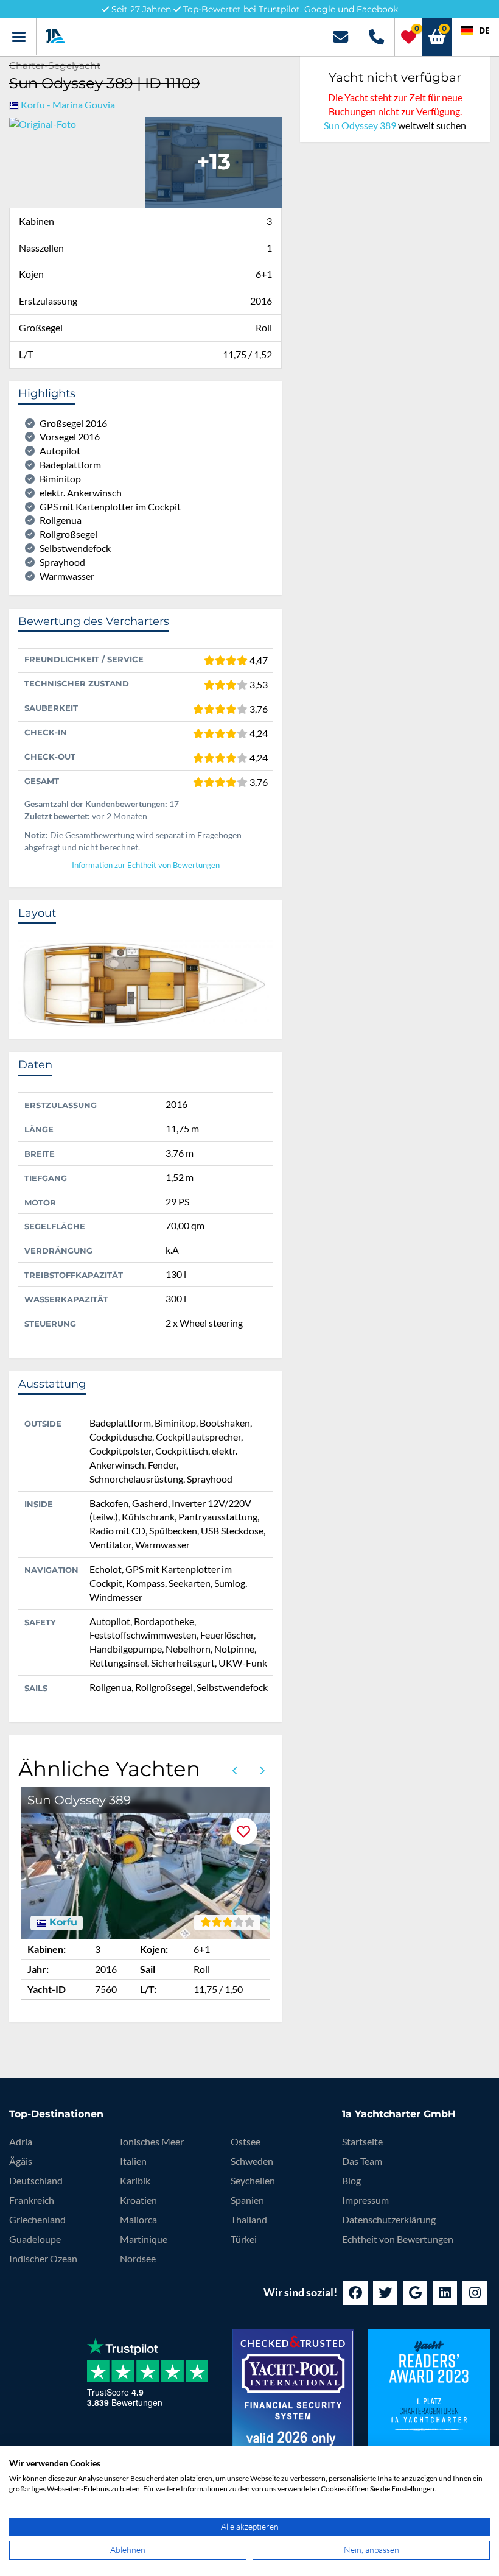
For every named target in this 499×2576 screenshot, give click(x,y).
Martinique (144, 2239)
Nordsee (138, 2258)
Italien (133, 2161)
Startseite (362, 2141)
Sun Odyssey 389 (360, 125)
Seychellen (253, 2180)
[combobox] (475, 30)
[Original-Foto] (43, 123)
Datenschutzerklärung (389, 2219)
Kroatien (138, 2200)
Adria (21, 2141)
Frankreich (32, 2200)
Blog (351, 2180)
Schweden (252, 2161)
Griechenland (37, 2219)
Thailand (249, 2219)
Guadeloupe (35, 2239)
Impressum (365, 2200)
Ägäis (21, 2161)
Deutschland (36, 2180)
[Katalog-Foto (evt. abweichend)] (214, 161)
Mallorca (138, 2219)
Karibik (135, 2180)
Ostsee (246, 2141)
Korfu (62, 1922)
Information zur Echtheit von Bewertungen (146, 865)
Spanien (247, 2200)
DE (484, 30)
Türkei (244, 2239)
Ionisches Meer (152, 2141)
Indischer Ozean (43, 2258)
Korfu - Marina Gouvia (68, 104)
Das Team (362, 2161)
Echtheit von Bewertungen (398, 2239)
